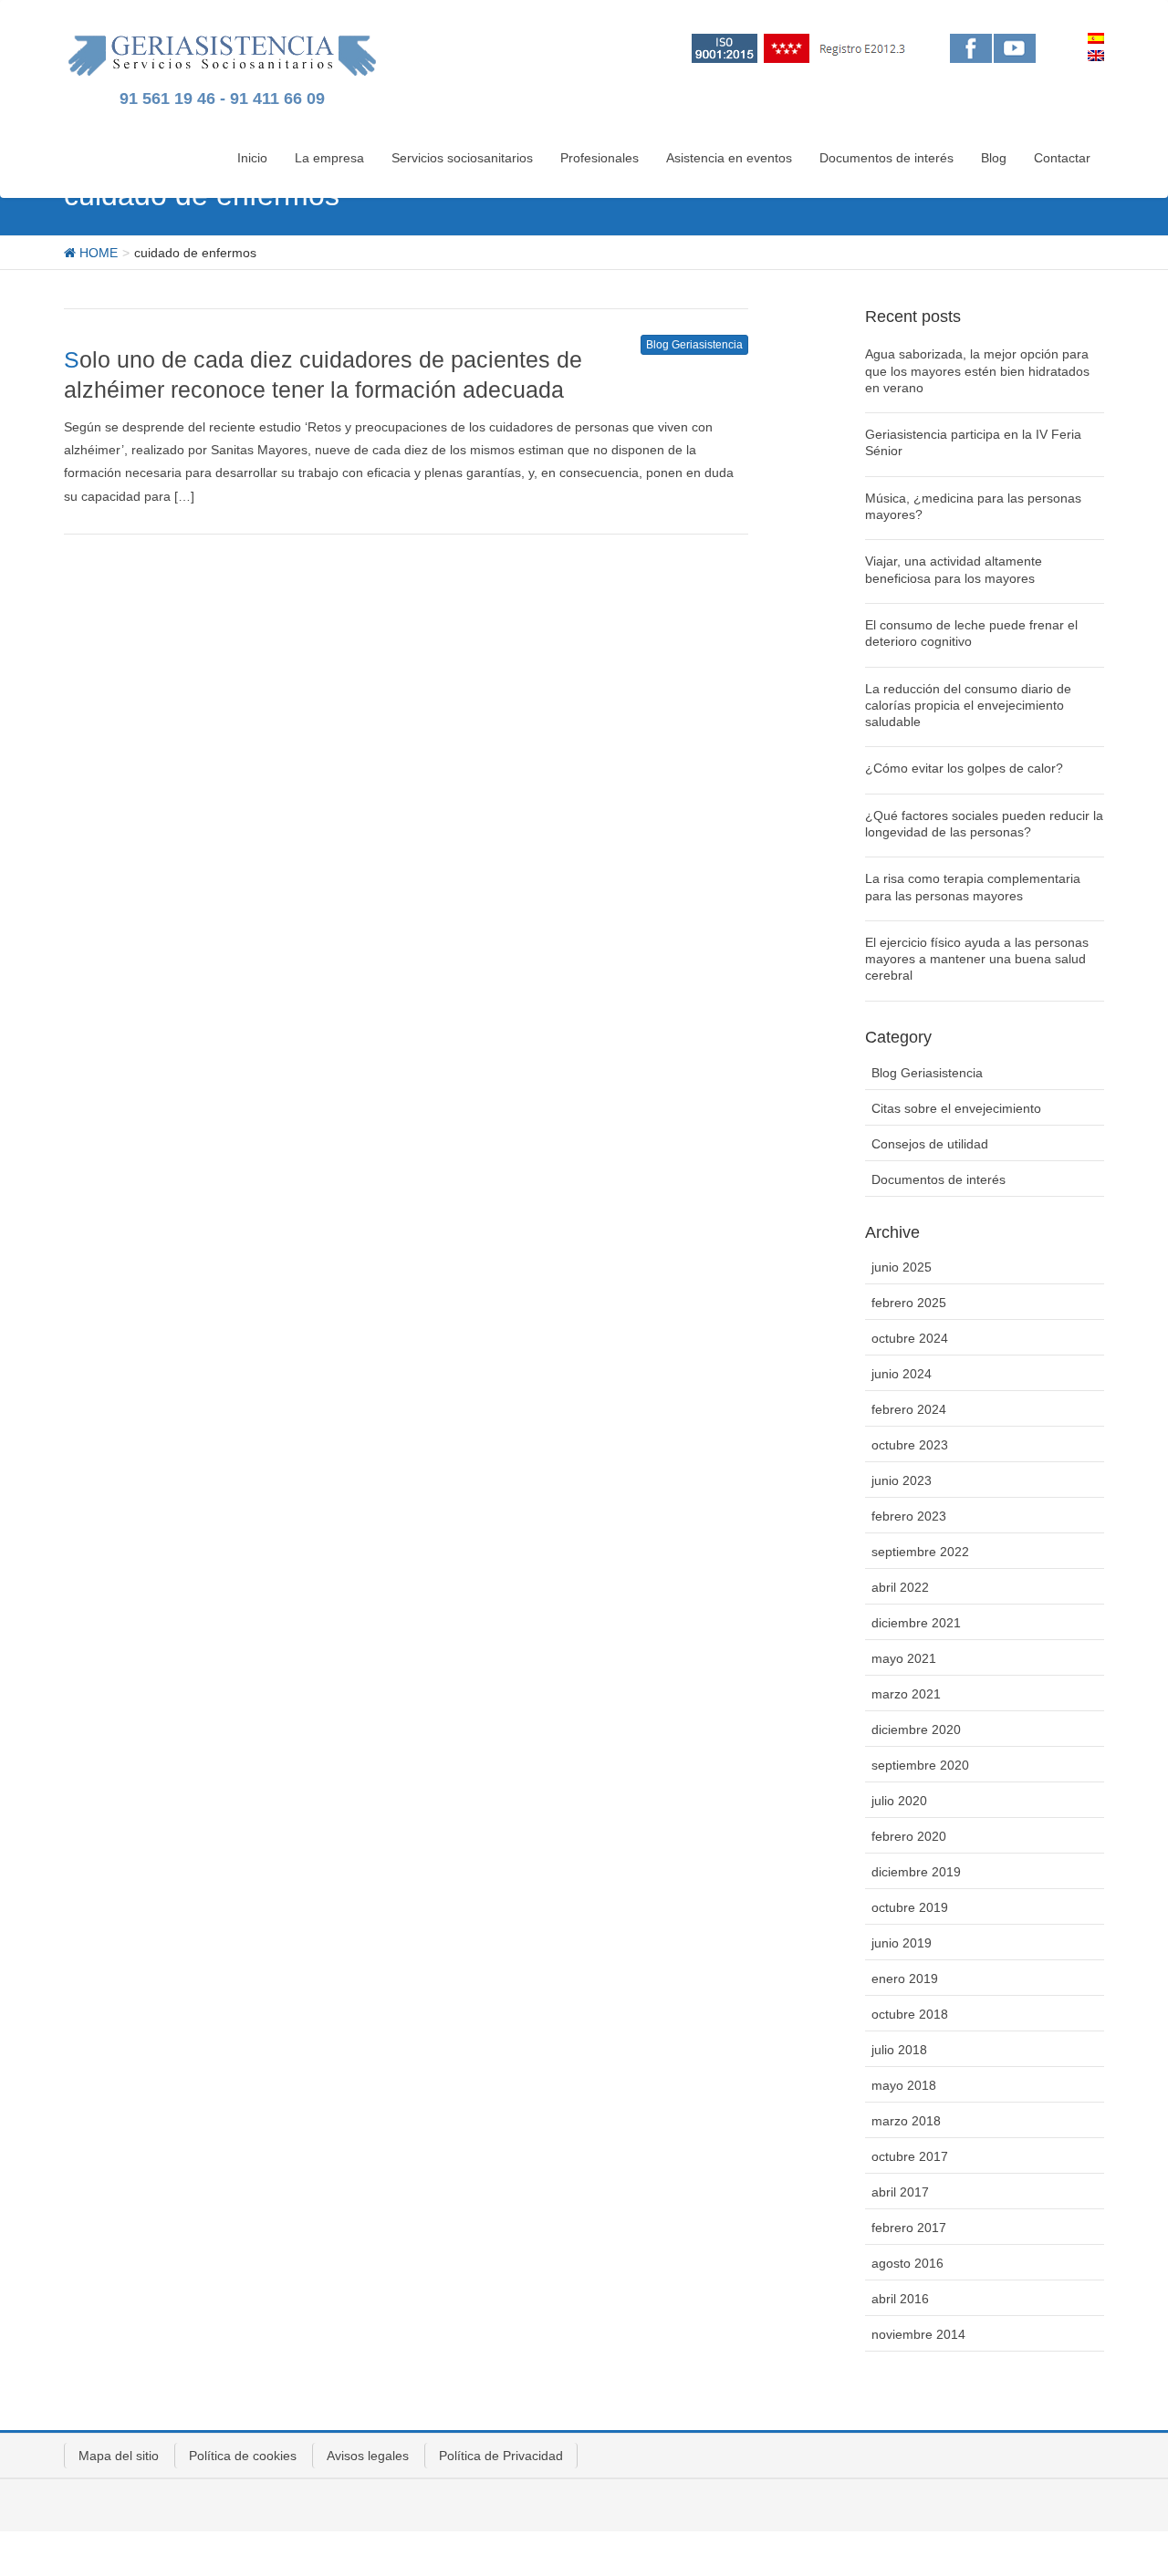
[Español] (1096, 38)
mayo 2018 (904, 2085)
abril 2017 (900, 2192)
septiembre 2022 (920, 1552)
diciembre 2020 (916, 1729)
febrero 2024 (909, 1409)
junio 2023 (902, 1480)
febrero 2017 (909, 2228)
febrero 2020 (909, 1836)
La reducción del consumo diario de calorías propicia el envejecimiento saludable (968, 705)
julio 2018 (899, 2050)
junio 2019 (902, 1943)
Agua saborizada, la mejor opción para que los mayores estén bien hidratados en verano (977, 370)
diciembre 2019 (916, 1872)
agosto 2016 (907, 2263)
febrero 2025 (909, 1303)
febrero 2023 (909, 1516)
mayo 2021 (904, 1658)
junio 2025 (902, 1267)
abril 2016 (900, 2299)
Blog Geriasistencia (694, 345)
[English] (1096, 56)
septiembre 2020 (920, 1765)
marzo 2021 (906, 1694)
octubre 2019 (910, 1907)
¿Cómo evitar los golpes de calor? (964, 768)
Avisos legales (368, 2456)
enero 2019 (905, 1979)
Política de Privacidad (501, 2456)
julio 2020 (899, 1801)
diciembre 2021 (916, 1623)
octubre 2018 (910, 2014)
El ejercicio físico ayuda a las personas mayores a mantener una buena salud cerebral (977, 959)
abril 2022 (900, 1587)
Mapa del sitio (119, 2456)
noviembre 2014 (918, 2334)
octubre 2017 (910, 2156)
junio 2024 (902, 1374)
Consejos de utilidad (930, 1144)
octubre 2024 (910, 1338)
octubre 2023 (910, 1445)
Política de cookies (243, 2456)
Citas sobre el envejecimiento (956, 1108)
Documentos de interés (939, 1179)
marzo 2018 (906, 2121)
